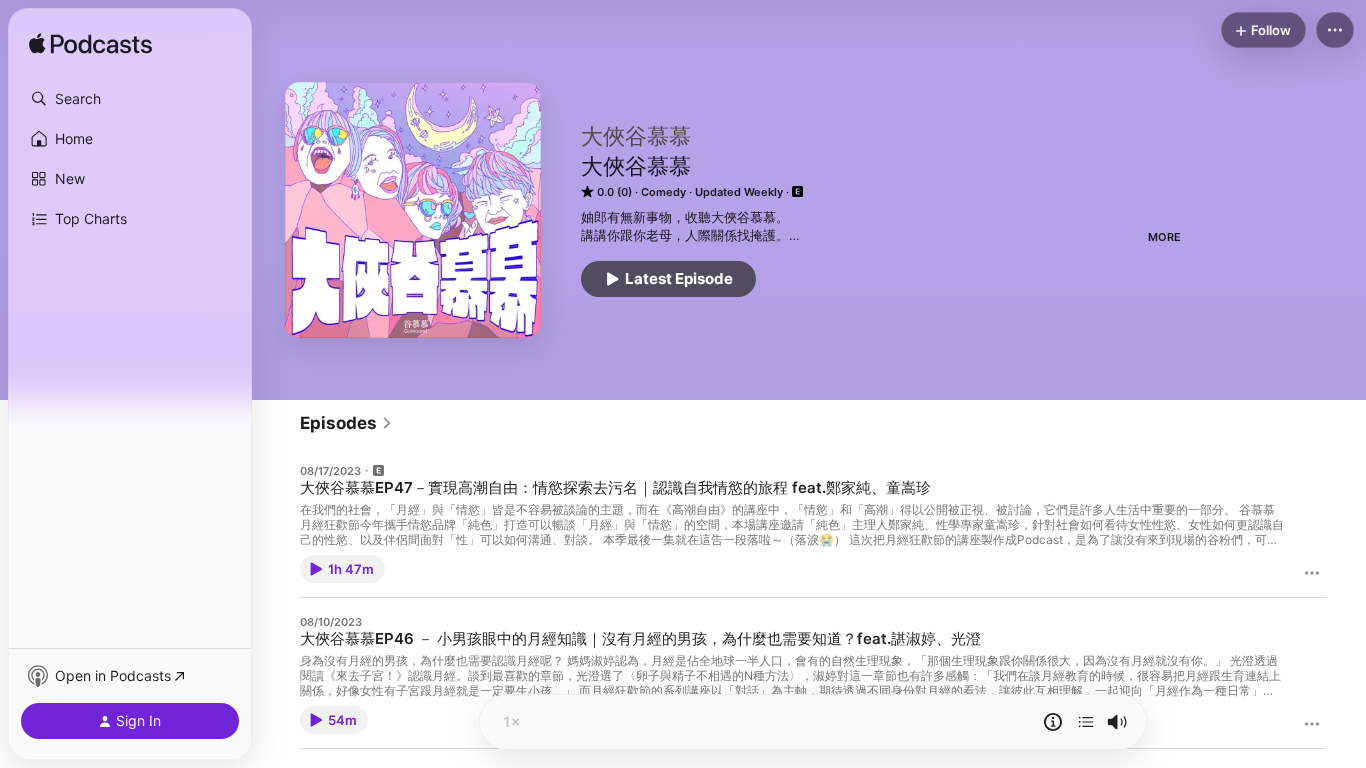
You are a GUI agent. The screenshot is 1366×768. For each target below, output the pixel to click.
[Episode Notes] (1053, 722)
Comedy (663, 192)
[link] (346, 423)
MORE (1164, 237)
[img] (90, 45)
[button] (130, 99)
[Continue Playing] (1086, 722)
